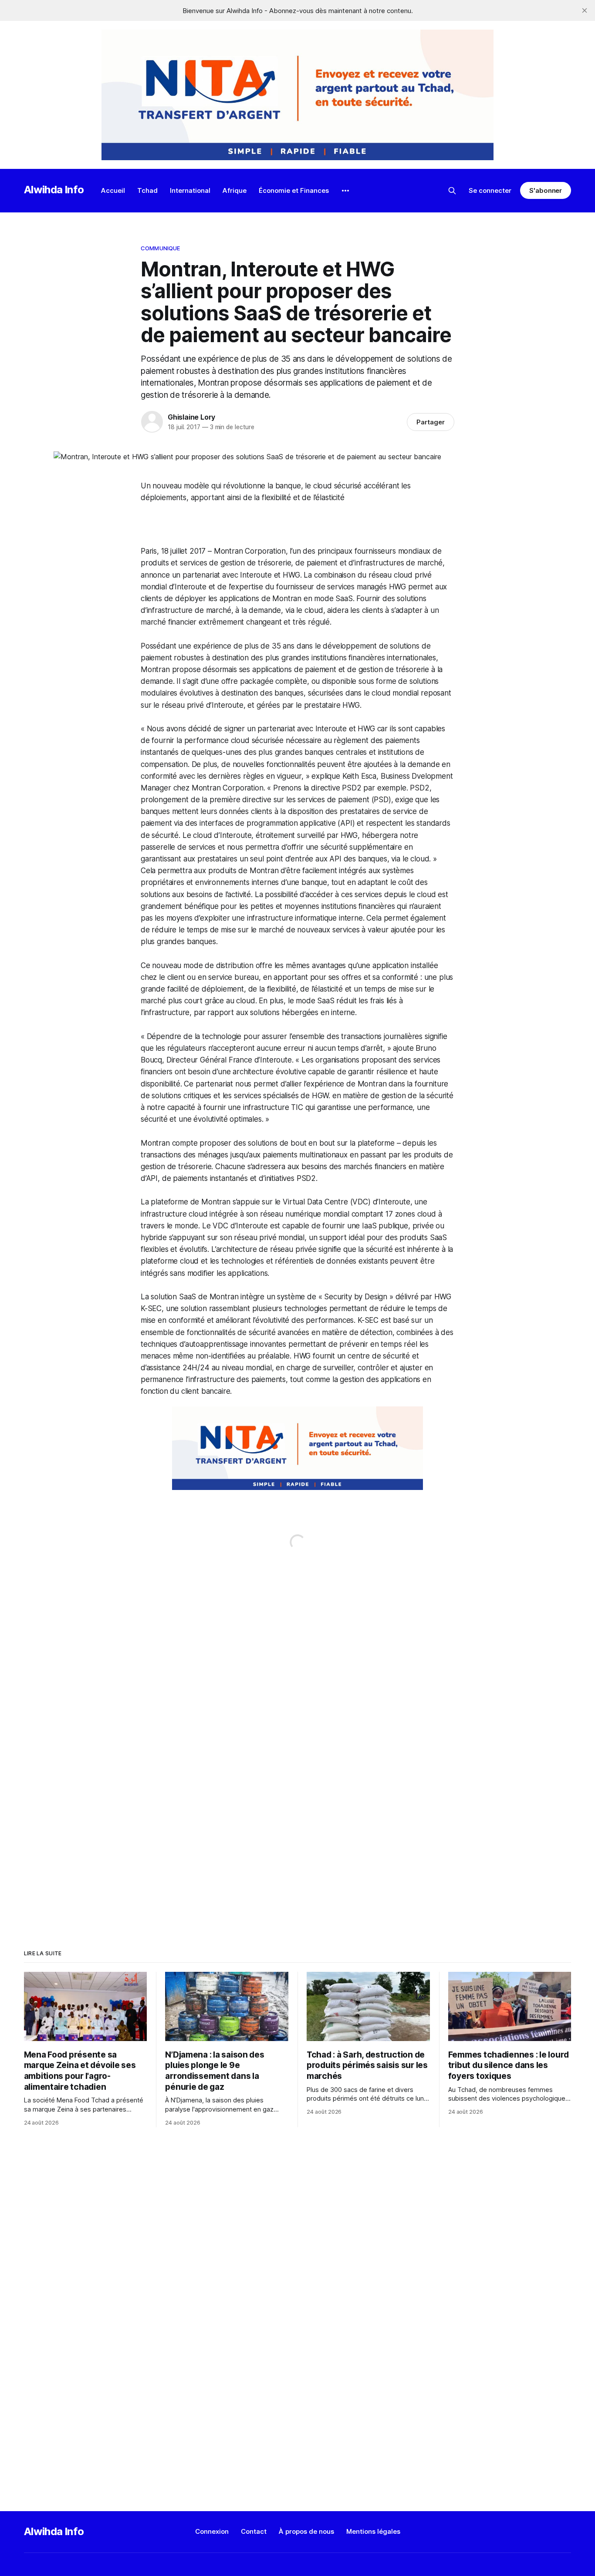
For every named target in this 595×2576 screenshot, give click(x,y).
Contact (254, 2531)
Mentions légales (373, 2531)
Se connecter (490, 190)
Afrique (235, 190)
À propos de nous (306, 2531)
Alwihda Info (54, 190)
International (190, 190)
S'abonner (546, 190)
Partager (431, 422)
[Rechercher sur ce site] (452, 191)
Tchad (147, 190)
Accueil (113, 190)
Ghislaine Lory (191, 417)
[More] (345, 191)
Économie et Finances (294, 190)
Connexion (212, 2531)
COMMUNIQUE (160, 248)
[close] (585, 10)
